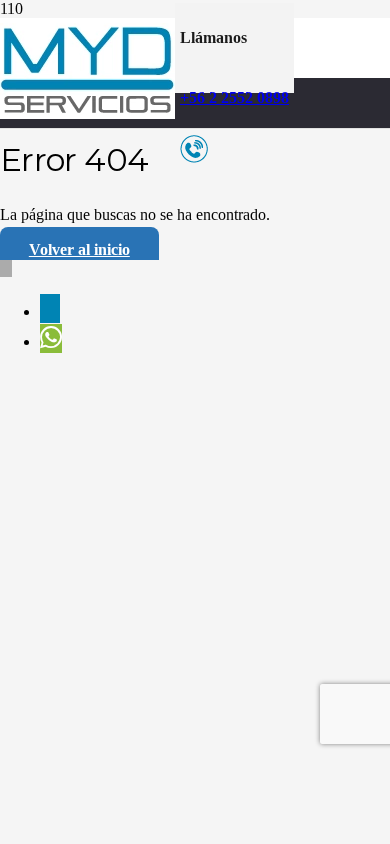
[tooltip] (50, 308)
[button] (6, 268)
